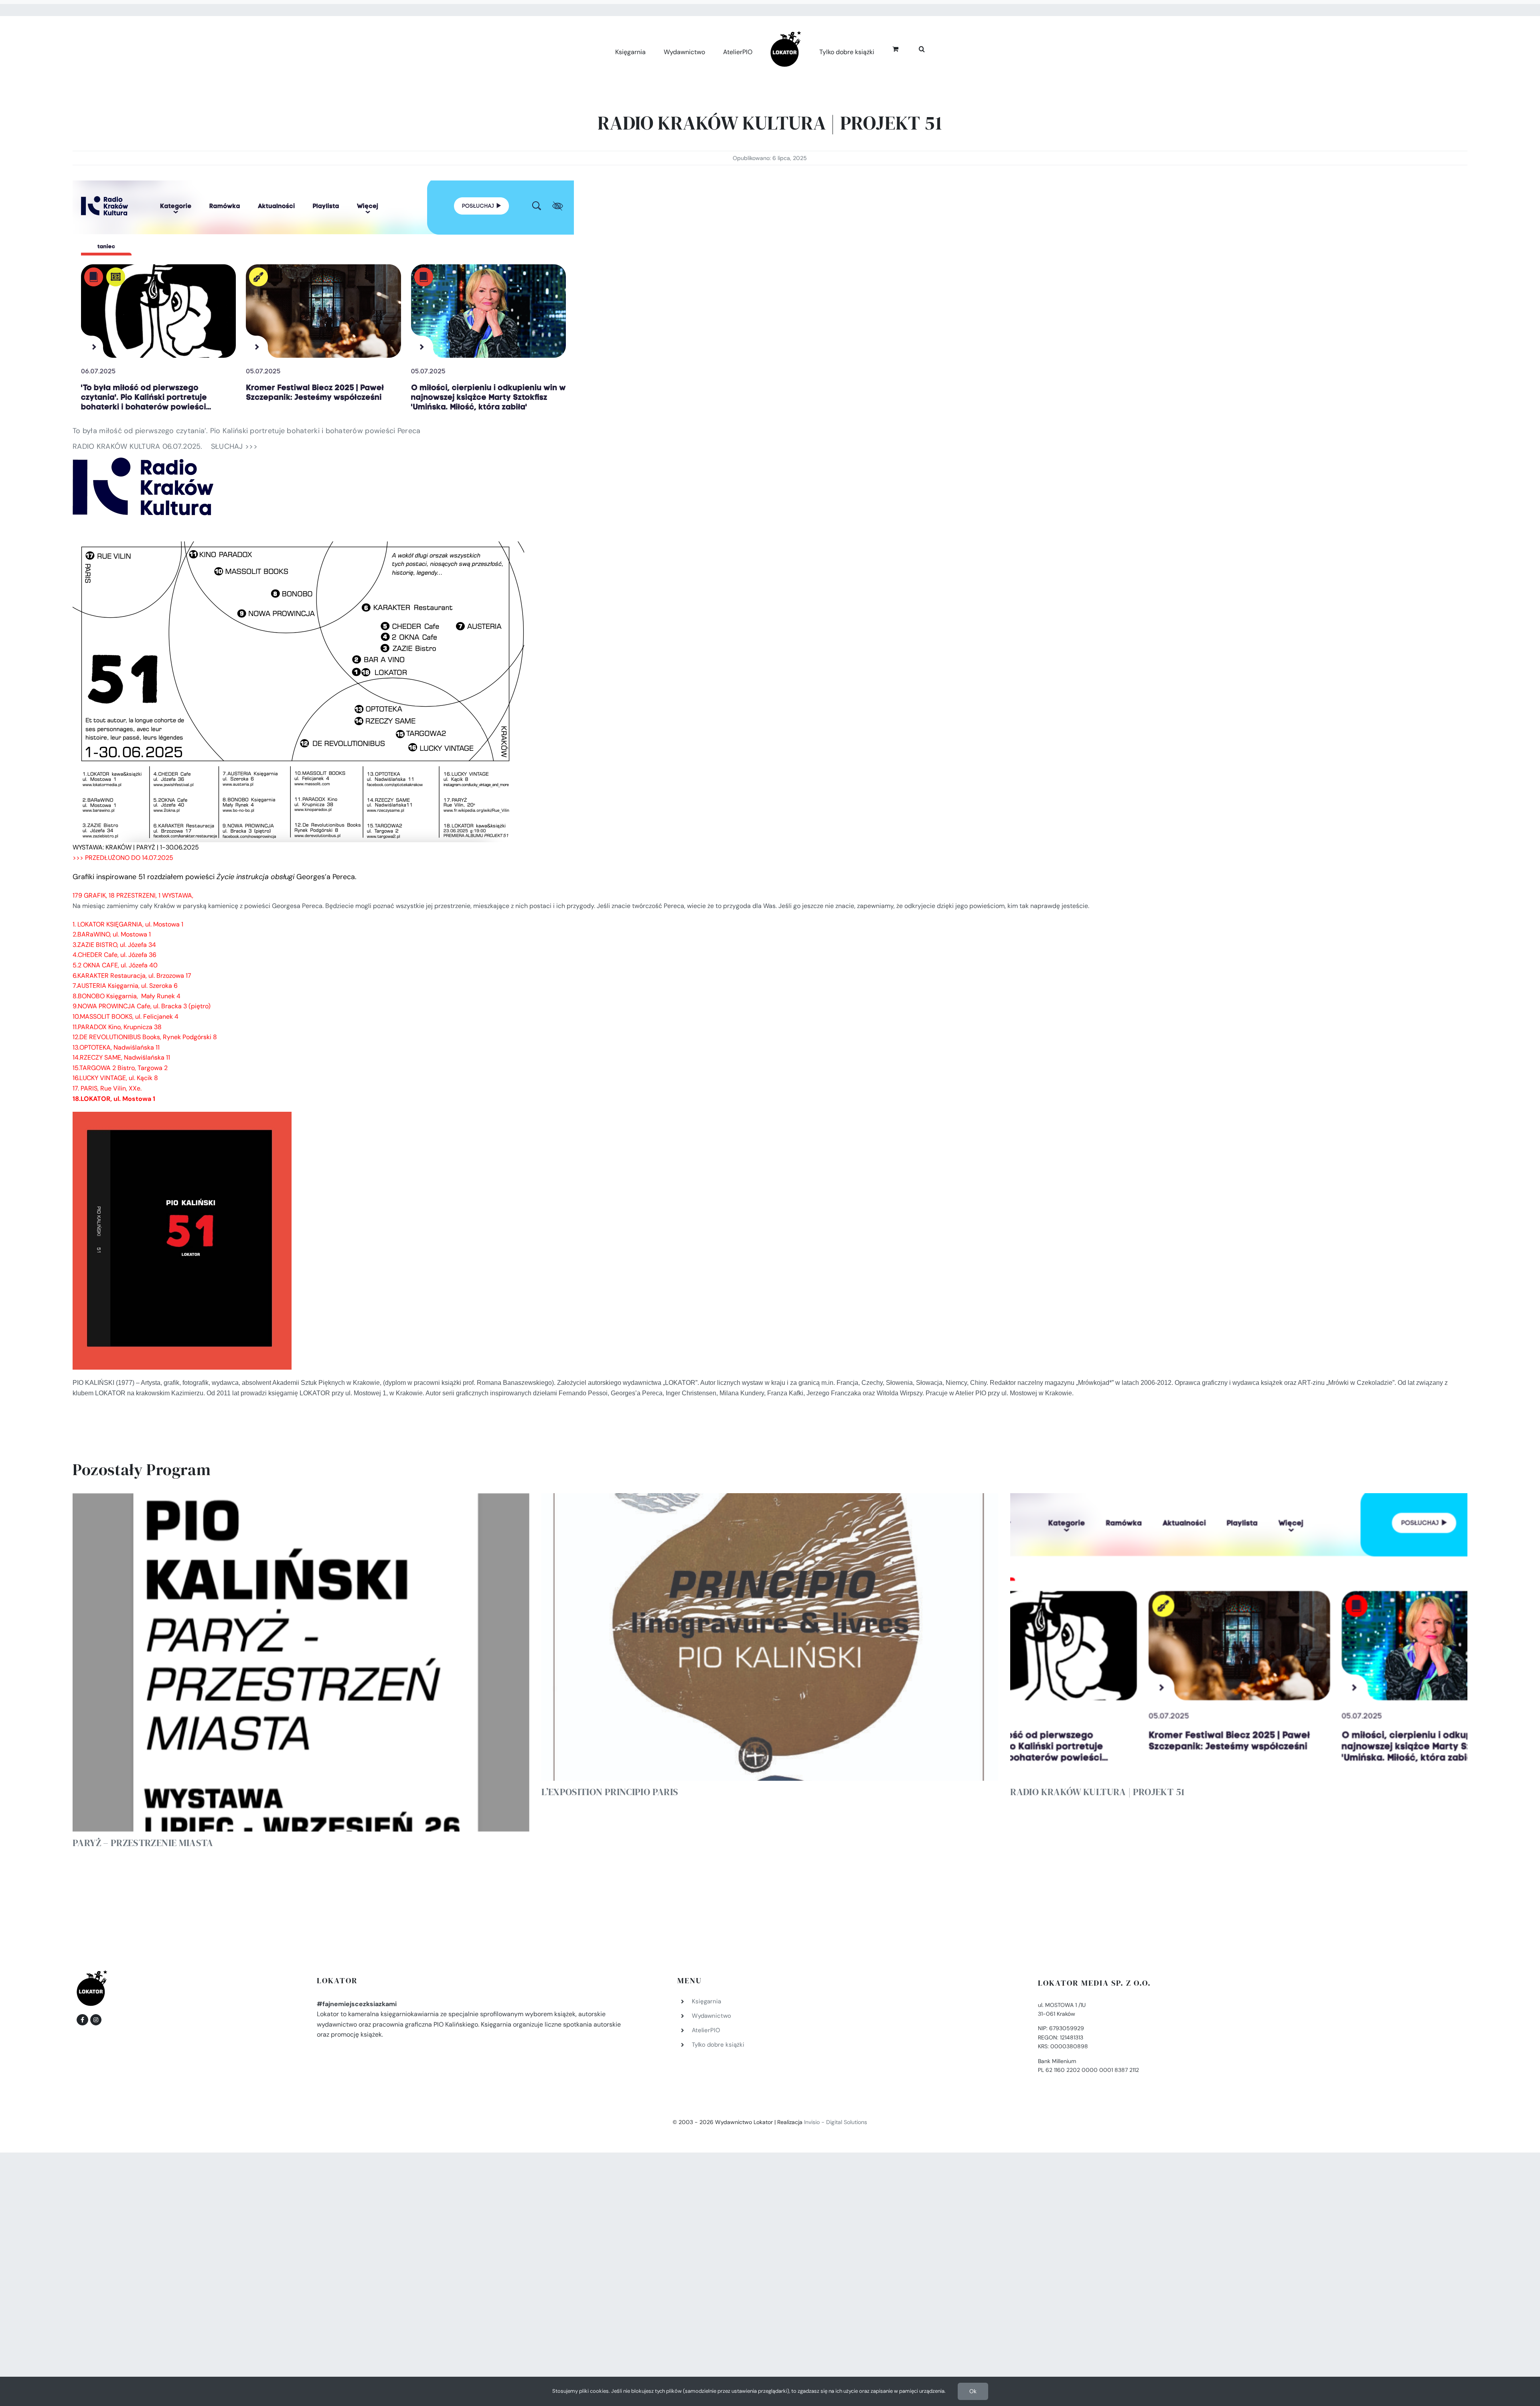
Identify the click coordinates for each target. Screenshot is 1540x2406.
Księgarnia (706, 2001)
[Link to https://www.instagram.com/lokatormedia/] (96, 2020)
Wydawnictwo (711, 2016)
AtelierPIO (706, 2030)
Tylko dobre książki (718, 2045)
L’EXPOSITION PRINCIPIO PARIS (610, 1792)
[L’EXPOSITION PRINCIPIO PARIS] (770, 1637)
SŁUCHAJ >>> (234, 446)
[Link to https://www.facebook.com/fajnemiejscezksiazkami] (82, 2020)
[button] (913, 48)
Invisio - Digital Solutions (836, 2122)
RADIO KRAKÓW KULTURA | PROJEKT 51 (1097, 1792)
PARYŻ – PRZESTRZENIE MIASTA (143, 1843)
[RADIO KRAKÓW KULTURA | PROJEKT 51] (1239, 1637)
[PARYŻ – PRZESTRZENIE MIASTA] (301, 1662)
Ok (973, 2391)
